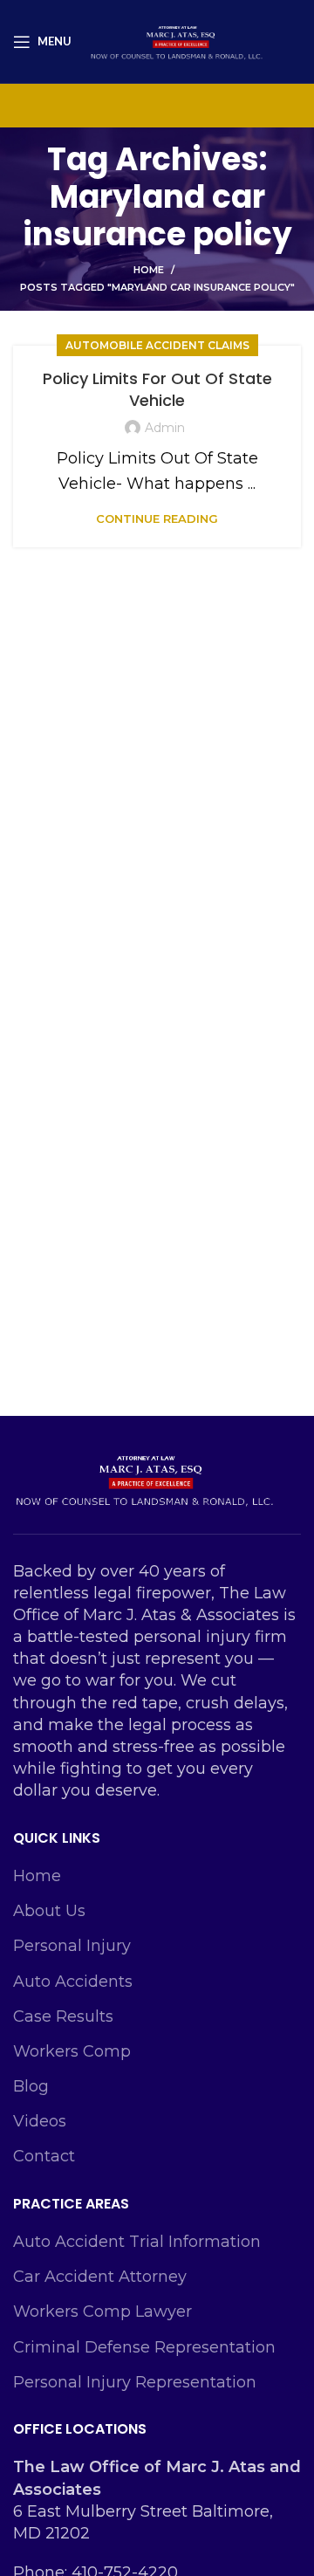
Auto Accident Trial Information (137, 2242)
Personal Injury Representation (135, 2382)
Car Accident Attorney (100, 2277)
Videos (40, 2121)
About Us (49, 1911)
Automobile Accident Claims (157, 345)
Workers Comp (72, 2051)
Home (149, 270)
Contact (44, 2156)
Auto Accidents (73, 1982)
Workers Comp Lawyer (102, 2312)
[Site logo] (176, 40)
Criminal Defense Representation (144, 2347)
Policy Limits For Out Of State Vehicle (157, 389)
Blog (31, 2086)
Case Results (63, 2016)
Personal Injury (72, 1946)
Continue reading (157, 519)
